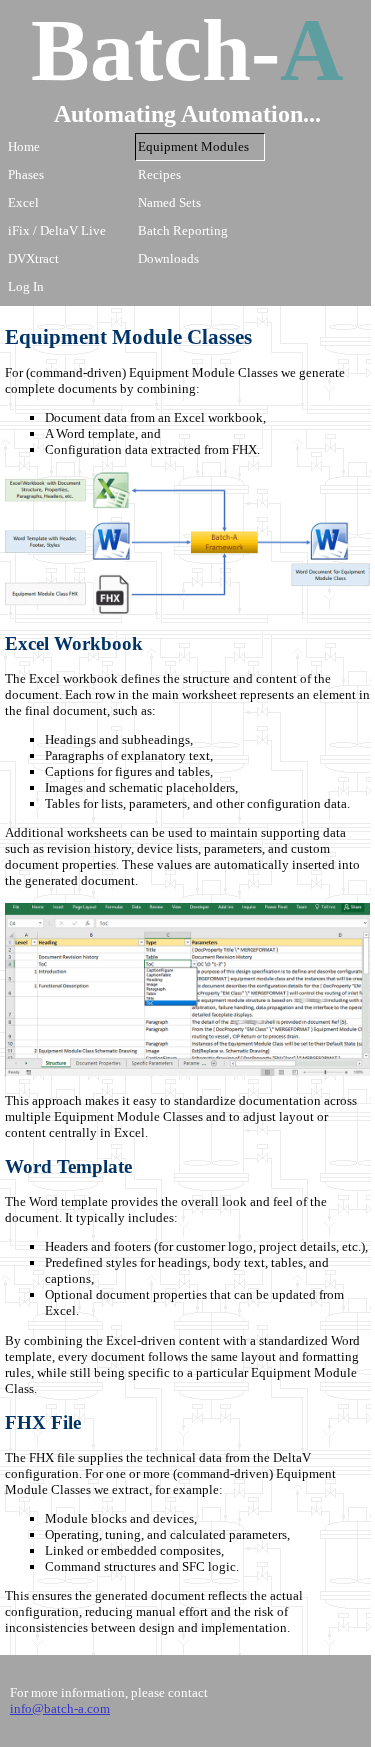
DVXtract (33, 258)
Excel (23, 202)
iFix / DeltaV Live (57, 230)
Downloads (168, 258)
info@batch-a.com (60, 1708)
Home (24, 146)
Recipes (159, 174)
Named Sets (169, 202)
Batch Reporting (183, 230)
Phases (26, 174)
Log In (26, 286)
